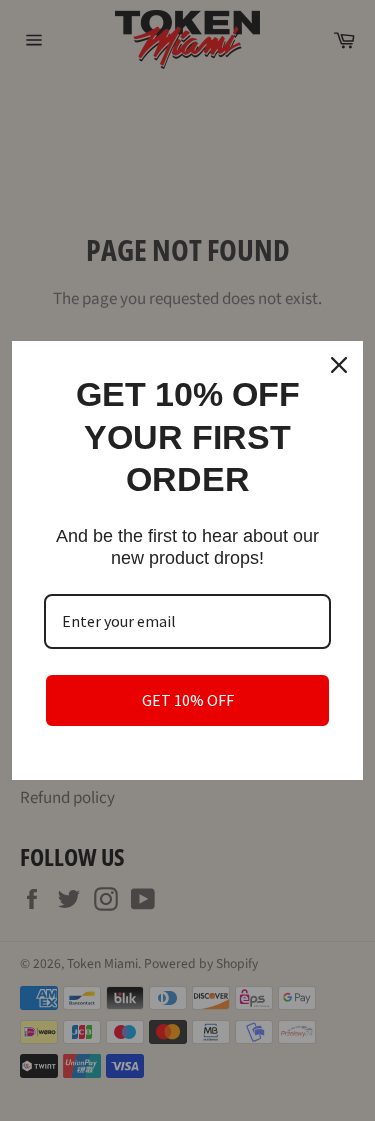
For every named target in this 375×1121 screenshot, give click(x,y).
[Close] (339, 365)
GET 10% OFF (188, 700)
